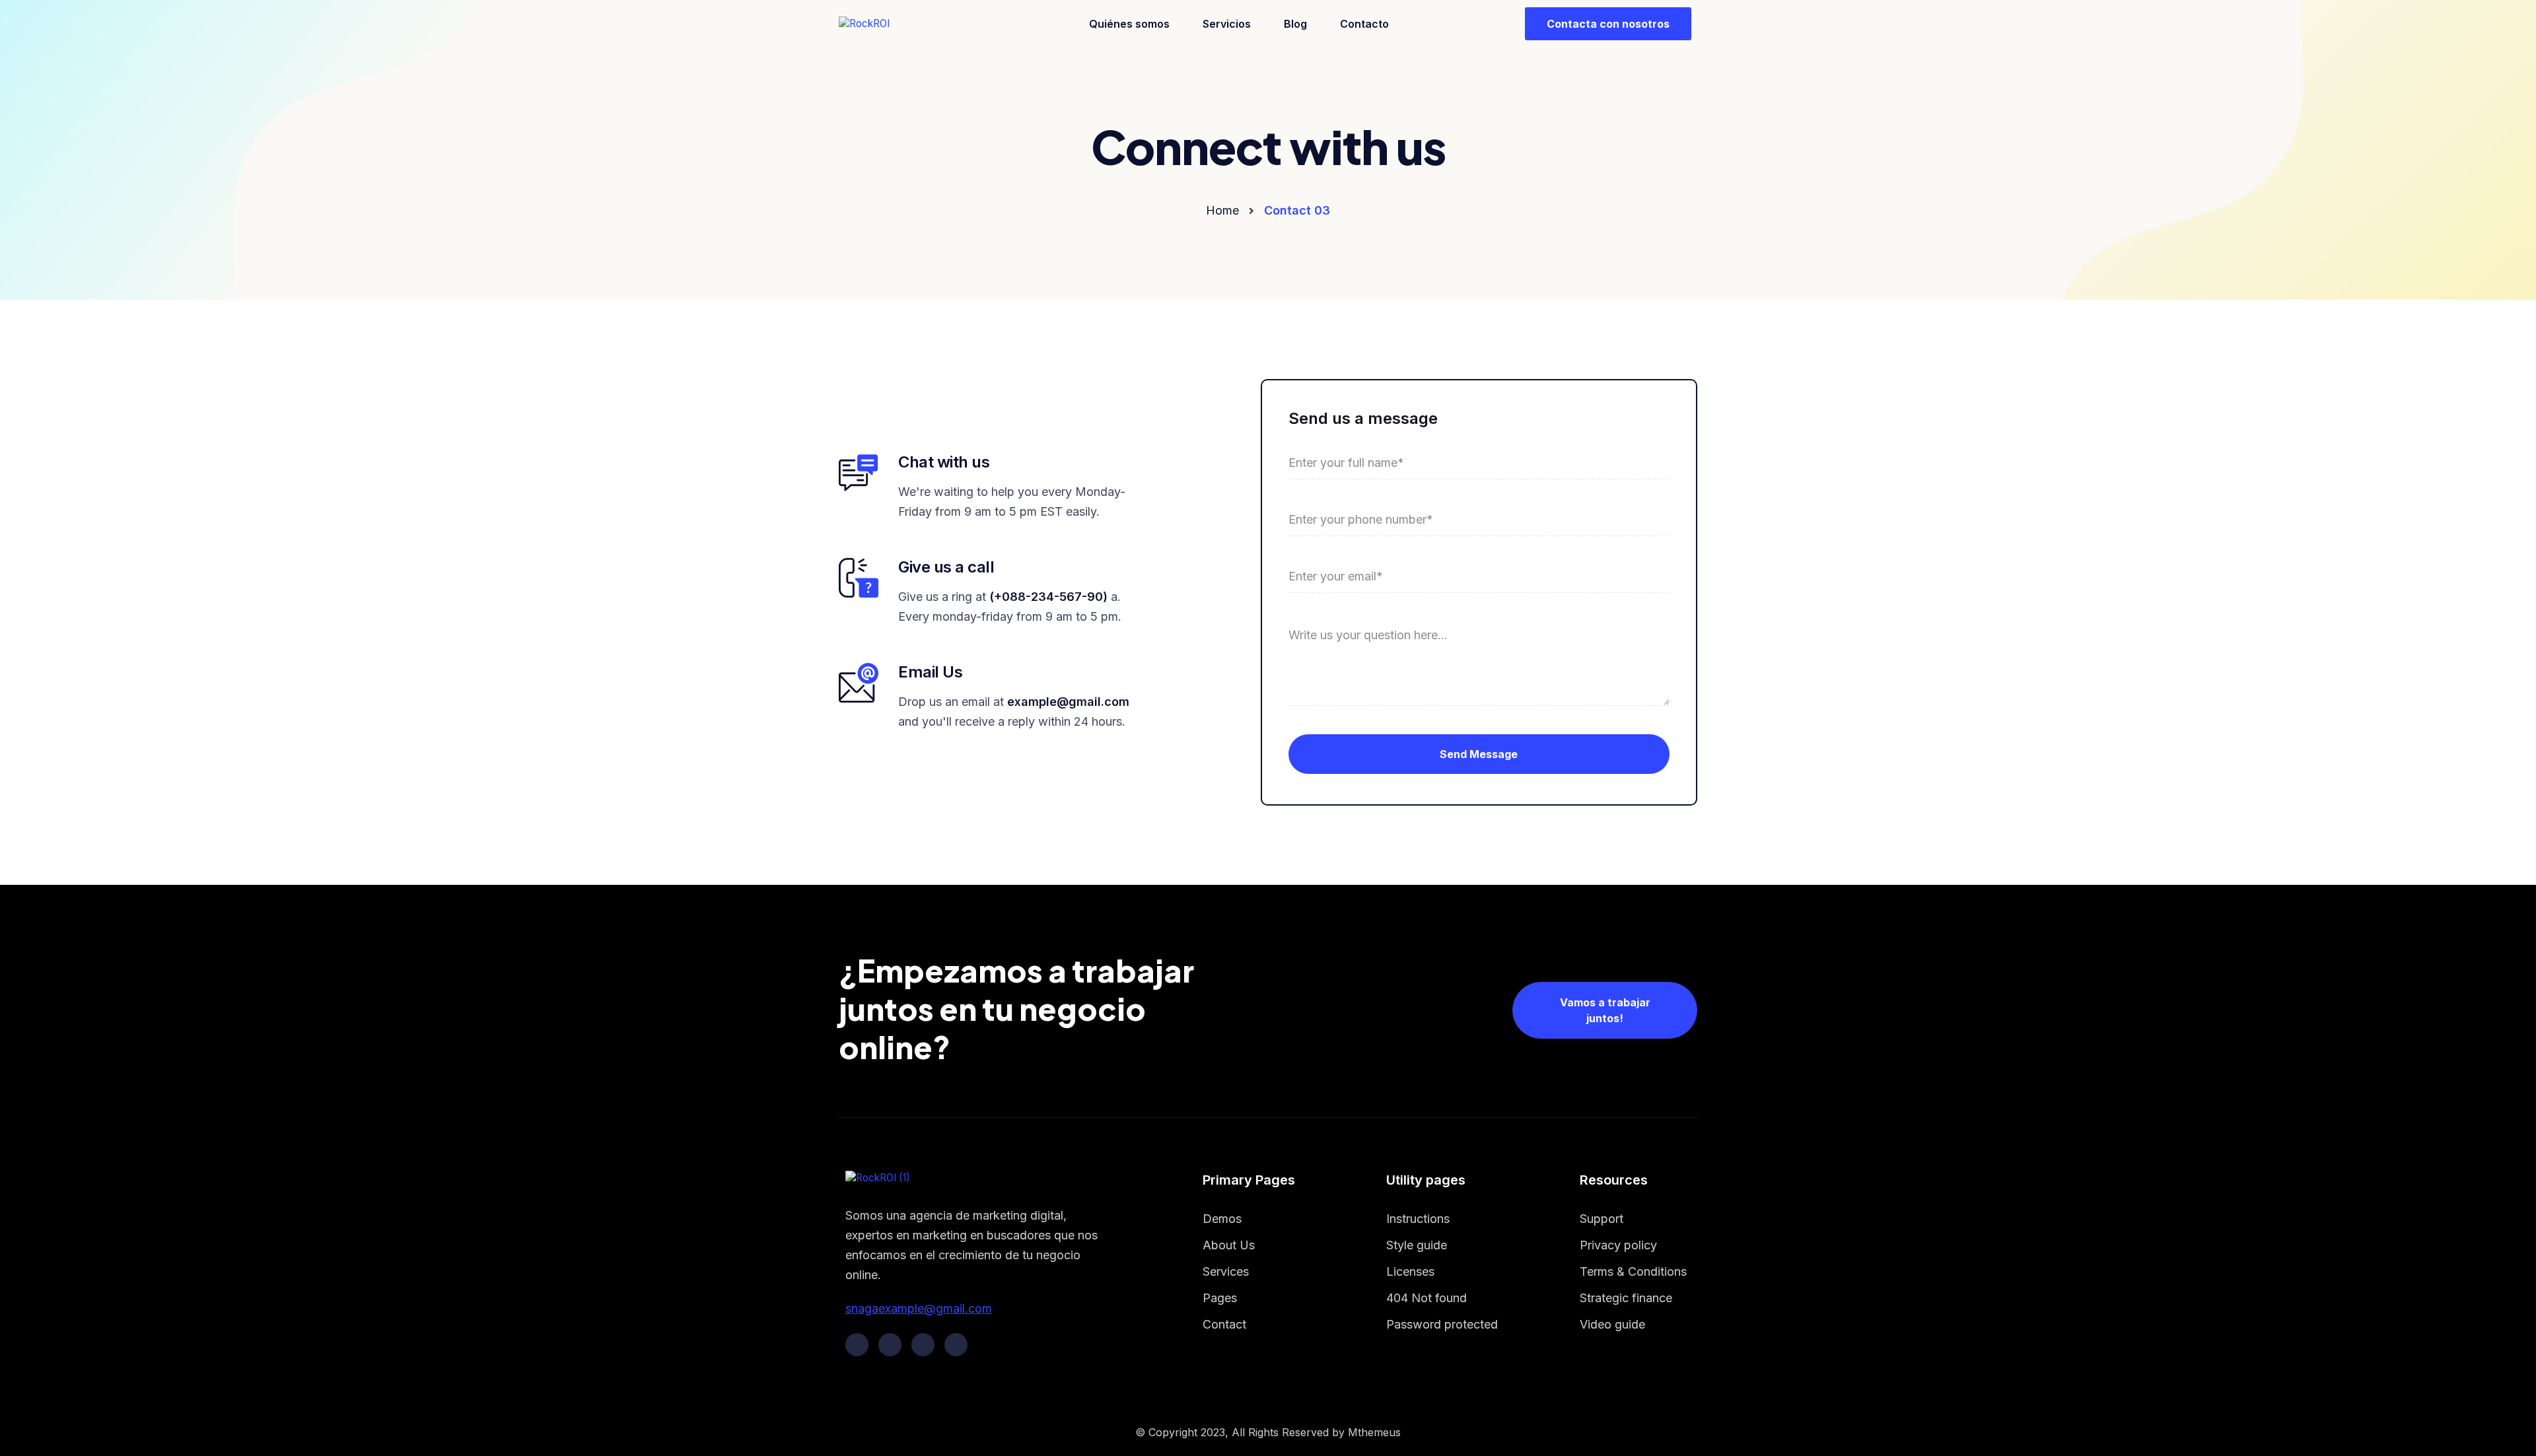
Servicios (1227, 24)
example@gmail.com (1068, 702)
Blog (1295, 24)
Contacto (1364, 24)
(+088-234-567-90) (1048, 597)
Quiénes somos (1129, 24)
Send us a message (1363, 418)
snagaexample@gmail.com (919, 1308)
